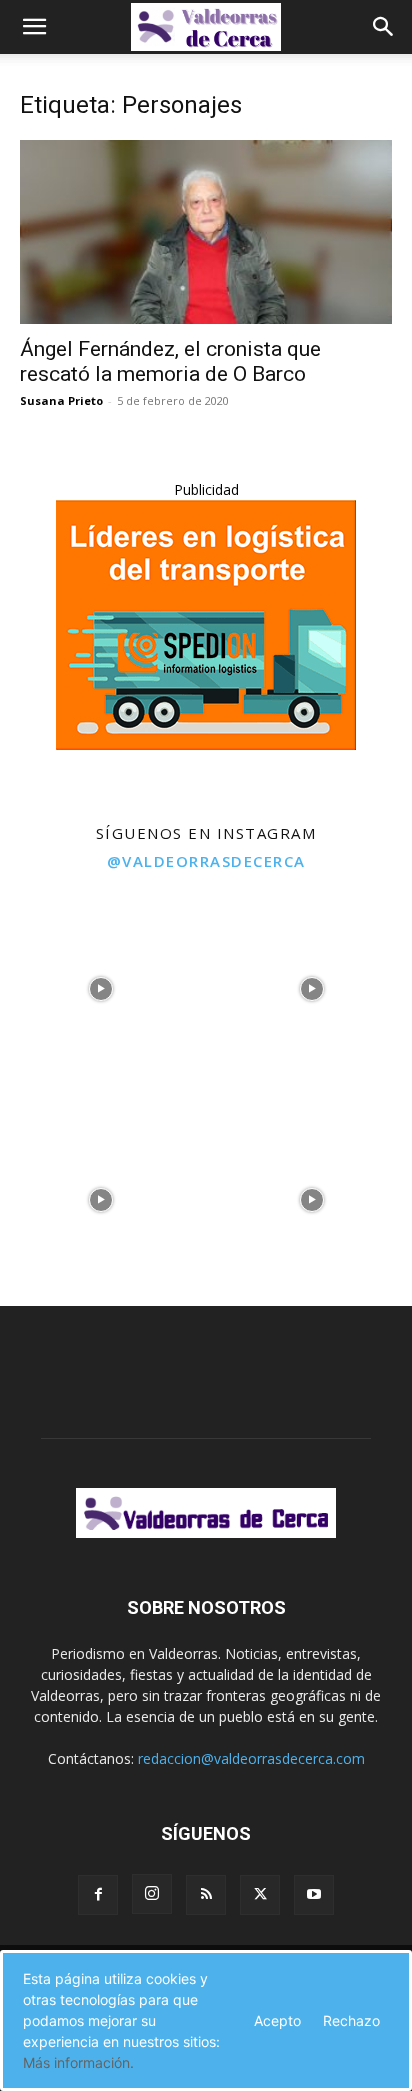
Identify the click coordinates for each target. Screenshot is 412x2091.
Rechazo (351, 2020)
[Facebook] (98, 1895)
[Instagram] (152, 1894)
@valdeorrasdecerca (206, 861)
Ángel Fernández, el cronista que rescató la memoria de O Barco (170, 361)
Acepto (277, 2020)
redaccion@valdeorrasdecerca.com (251, 1758)
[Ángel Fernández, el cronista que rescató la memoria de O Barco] (206, 232)
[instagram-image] (100, 984)
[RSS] (206, 1895)
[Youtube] (314, 1895)
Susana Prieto (61, 400)
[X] (260, 1895)
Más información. (78, 2062)
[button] (34, 27)
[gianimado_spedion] (206, 744)
